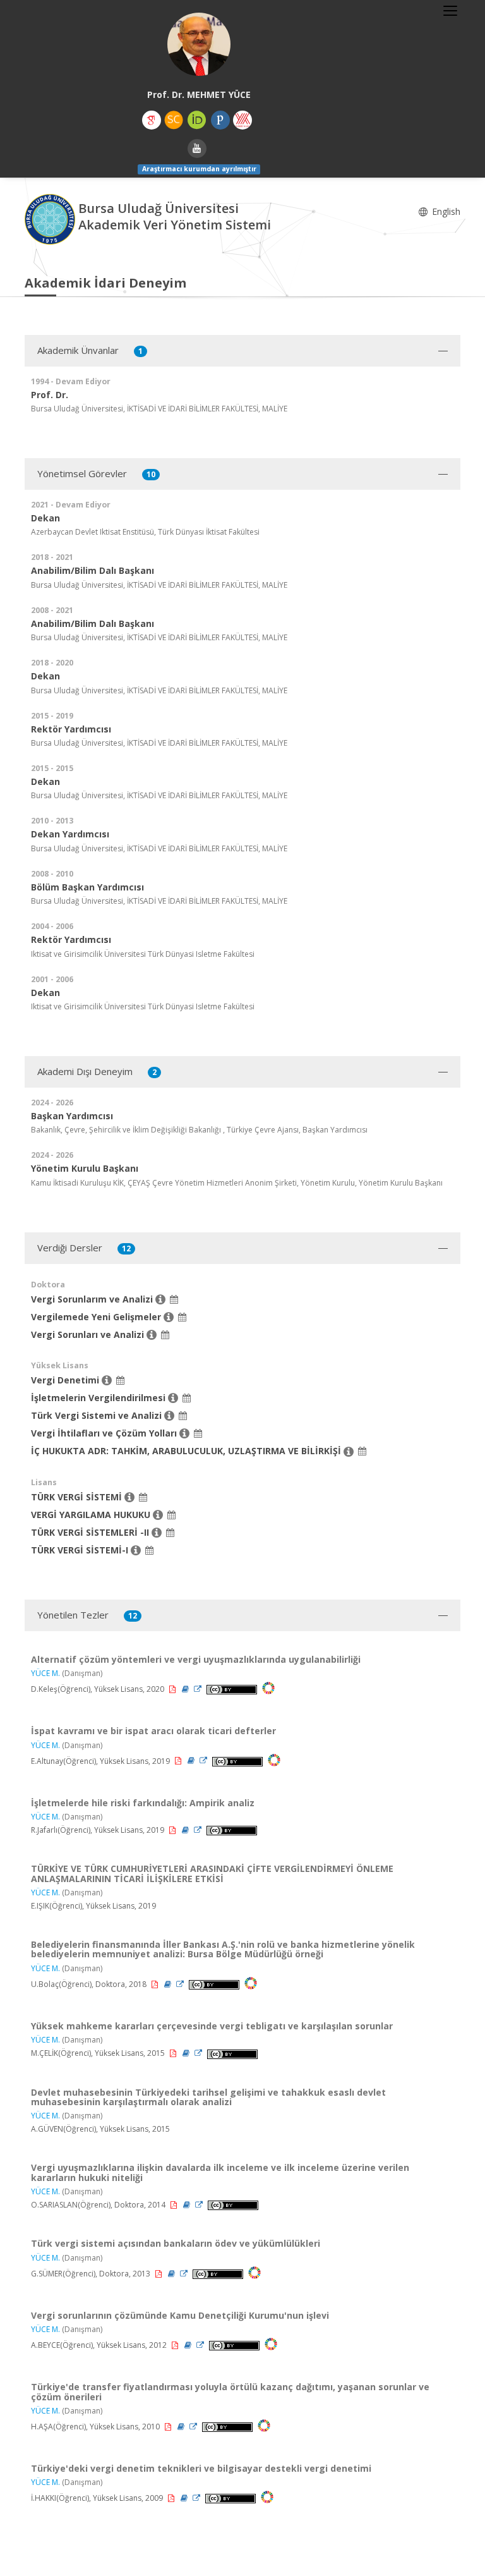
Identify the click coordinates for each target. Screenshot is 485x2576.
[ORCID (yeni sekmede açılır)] (197, 120)
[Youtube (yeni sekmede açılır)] (197, 149)
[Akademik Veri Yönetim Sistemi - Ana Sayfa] (51, 218)
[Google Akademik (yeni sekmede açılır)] (152, 120)
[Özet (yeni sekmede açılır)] (186, 1689)
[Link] (199, 1689)
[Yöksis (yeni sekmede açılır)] (242, 120)
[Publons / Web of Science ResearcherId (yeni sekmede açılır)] (220, 120)
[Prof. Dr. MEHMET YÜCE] (199, 44)
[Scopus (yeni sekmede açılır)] (174, 120)
